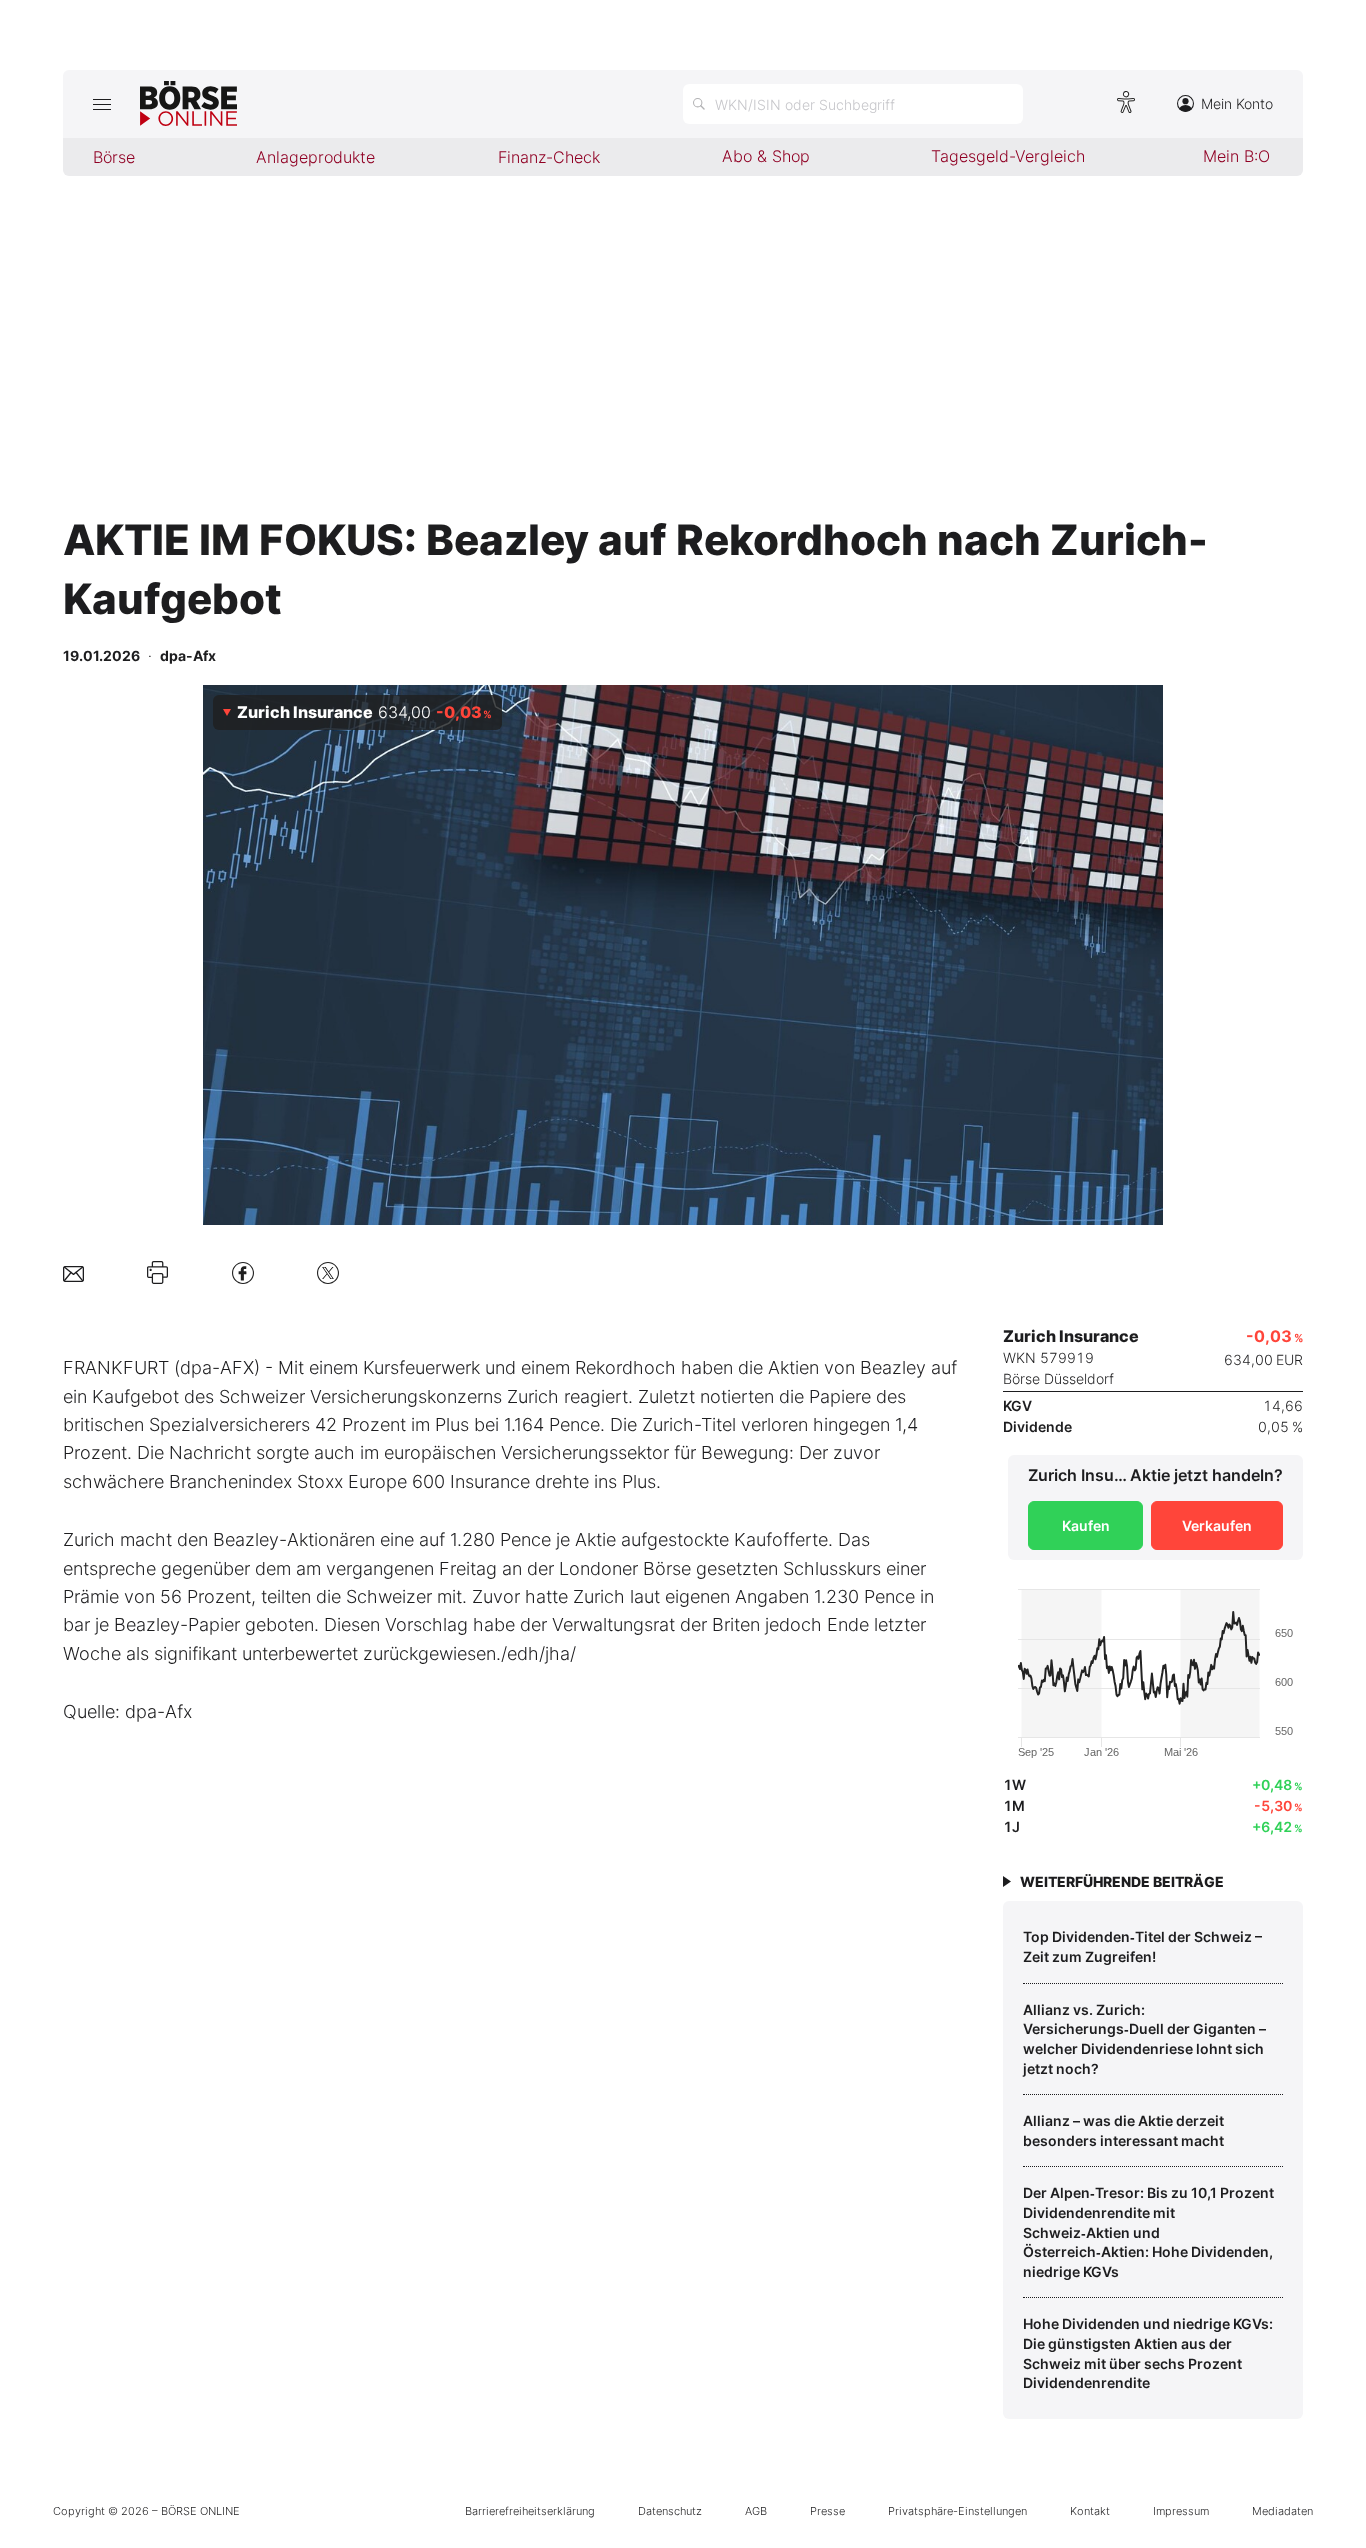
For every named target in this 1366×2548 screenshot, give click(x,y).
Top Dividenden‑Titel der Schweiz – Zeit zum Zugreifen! (1142, 1946)
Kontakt (1090, 2511)
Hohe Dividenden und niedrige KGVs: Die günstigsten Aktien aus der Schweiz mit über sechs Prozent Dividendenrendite (1148, 2353)
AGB (756, 2511)
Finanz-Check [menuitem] (549, 157)
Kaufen (1086, 1525)
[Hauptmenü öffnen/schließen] (101, 104)
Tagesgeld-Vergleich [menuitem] (1008, 156)
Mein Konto (1237, 103)
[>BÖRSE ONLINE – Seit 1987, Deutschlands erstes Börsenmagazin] (188, 104)
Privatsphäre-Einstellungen (957, 2511)
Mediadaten (1282, 2511)
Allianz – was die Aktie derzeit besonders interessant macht (1123, 2130)
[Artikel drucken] (157, 1273)
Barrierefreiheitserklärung (530, 2511)
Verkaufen (1217, 1525)
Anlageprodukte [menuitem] (315, 157)
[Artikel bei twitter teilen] (328, 1272)
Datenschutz (670, 2511)
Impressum (1181, 2511)
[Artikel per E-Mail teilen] (73, 1272)
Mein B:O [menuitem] (1236, 156)
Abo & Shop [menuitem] (766, 156)
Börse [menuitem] (114, 157)
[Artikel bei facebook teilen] (243, 1272)
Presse (827, 2511)
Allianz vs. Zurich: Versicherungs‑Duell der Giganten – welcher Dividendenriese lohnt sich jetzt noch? (1144, 2039)
